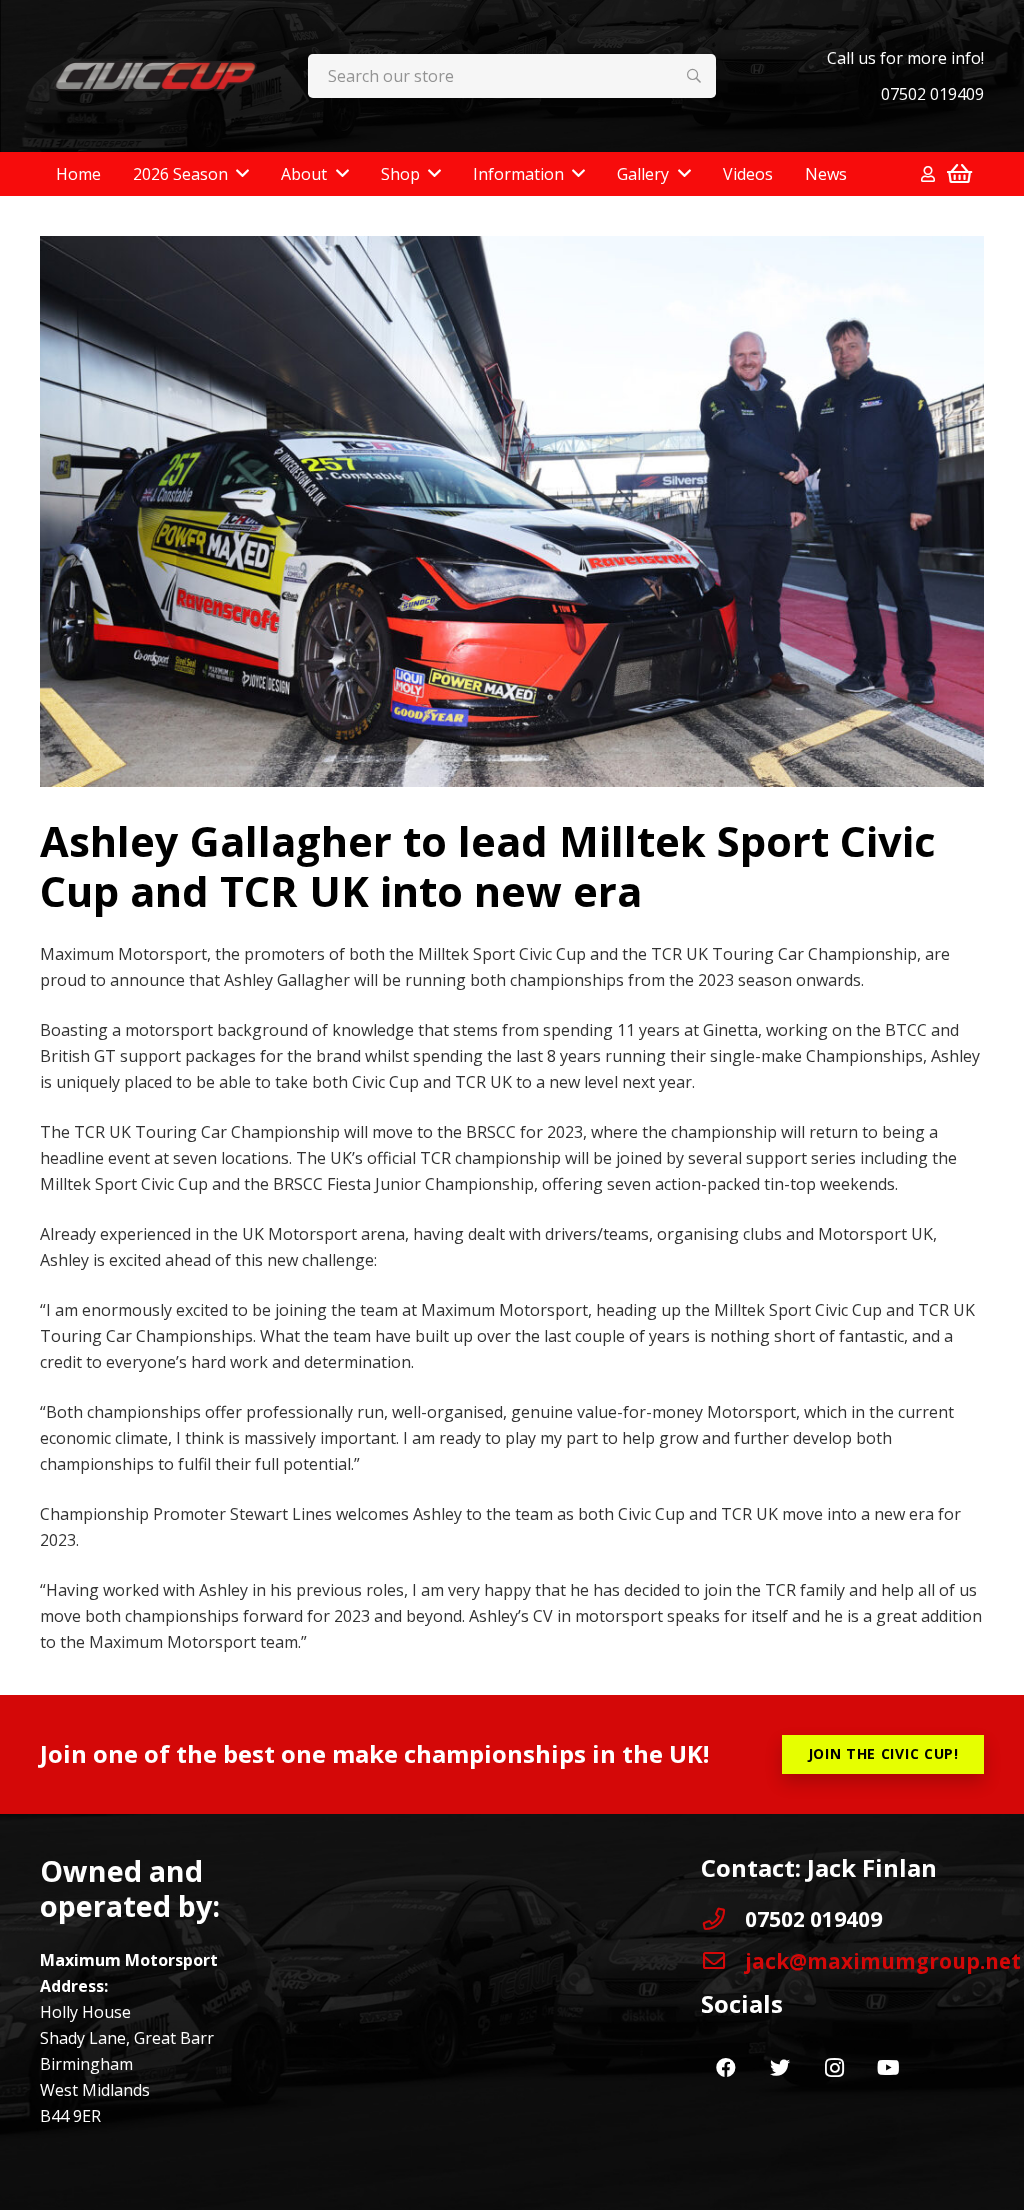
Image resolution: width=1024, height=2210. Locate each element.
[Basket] (959, 174)
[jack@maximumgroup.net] (723, 1961)
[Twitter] (780, 2068)
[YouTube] (888, 2068)
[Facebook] (726, 2068)
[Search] (694, 76)
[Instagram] (834, 2068)
